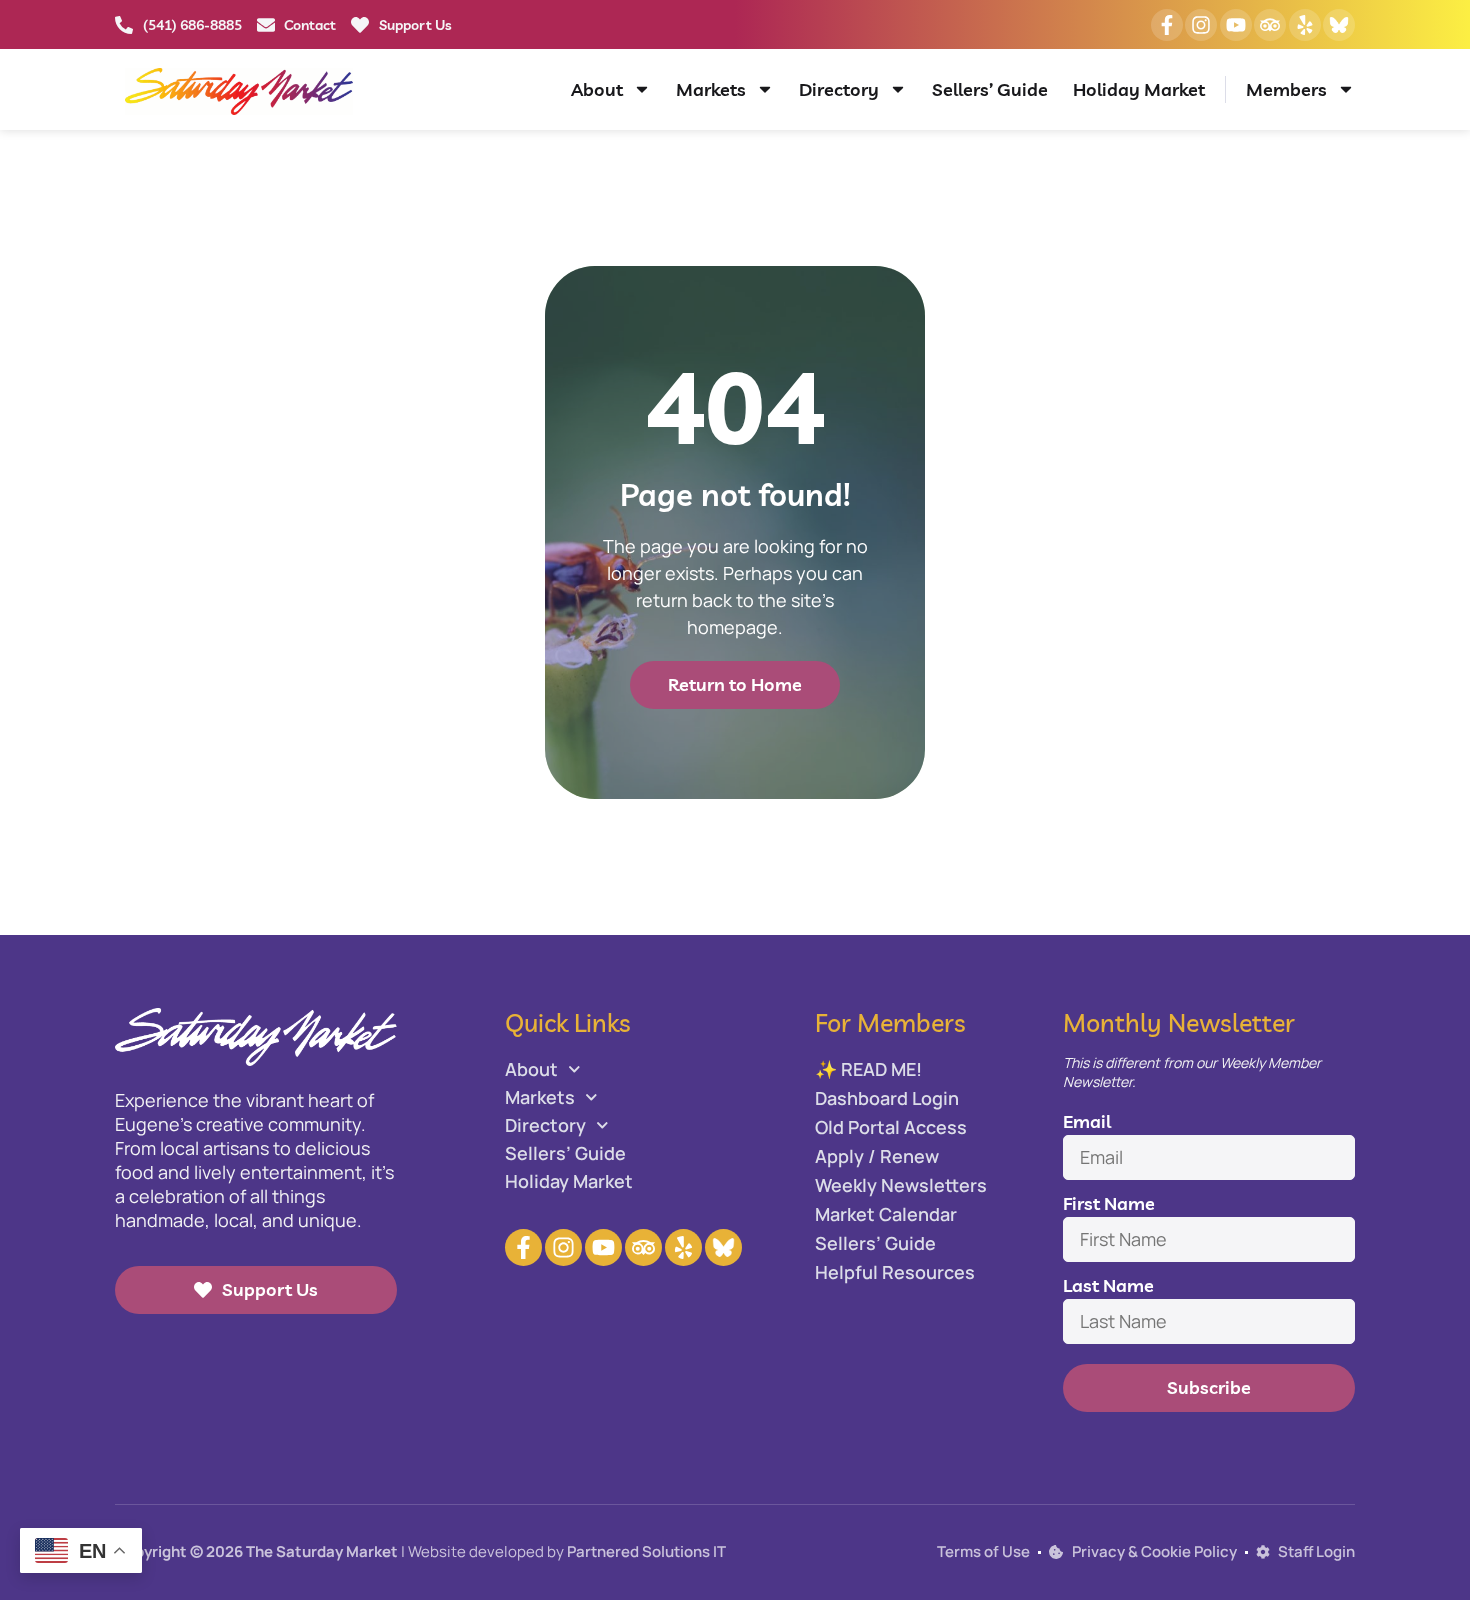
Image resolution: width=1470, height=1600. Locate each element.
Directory (839, 89)
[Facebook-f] (1167, 25)
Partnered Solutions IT (646, 1551)
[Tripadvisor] (1270, 25)
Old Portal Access (891, 1127)
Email (1087, 1121)
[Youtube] (1236, 25)
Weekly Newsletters (901, 1185)
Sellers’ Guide (990, 89)
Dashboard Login (887, 1098)
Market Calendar (886, 1214)
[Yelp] (1305, 25)
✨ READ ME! (868, 1069)
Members (1286, 89)
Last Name (1108, 1285)
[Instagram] (1201, 25)
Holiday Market (1139, 89)
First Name (1109, 1203)
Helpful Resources (895, 1272)
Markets (711, 89)
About (597, 89)
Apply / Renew (877, 1156)
